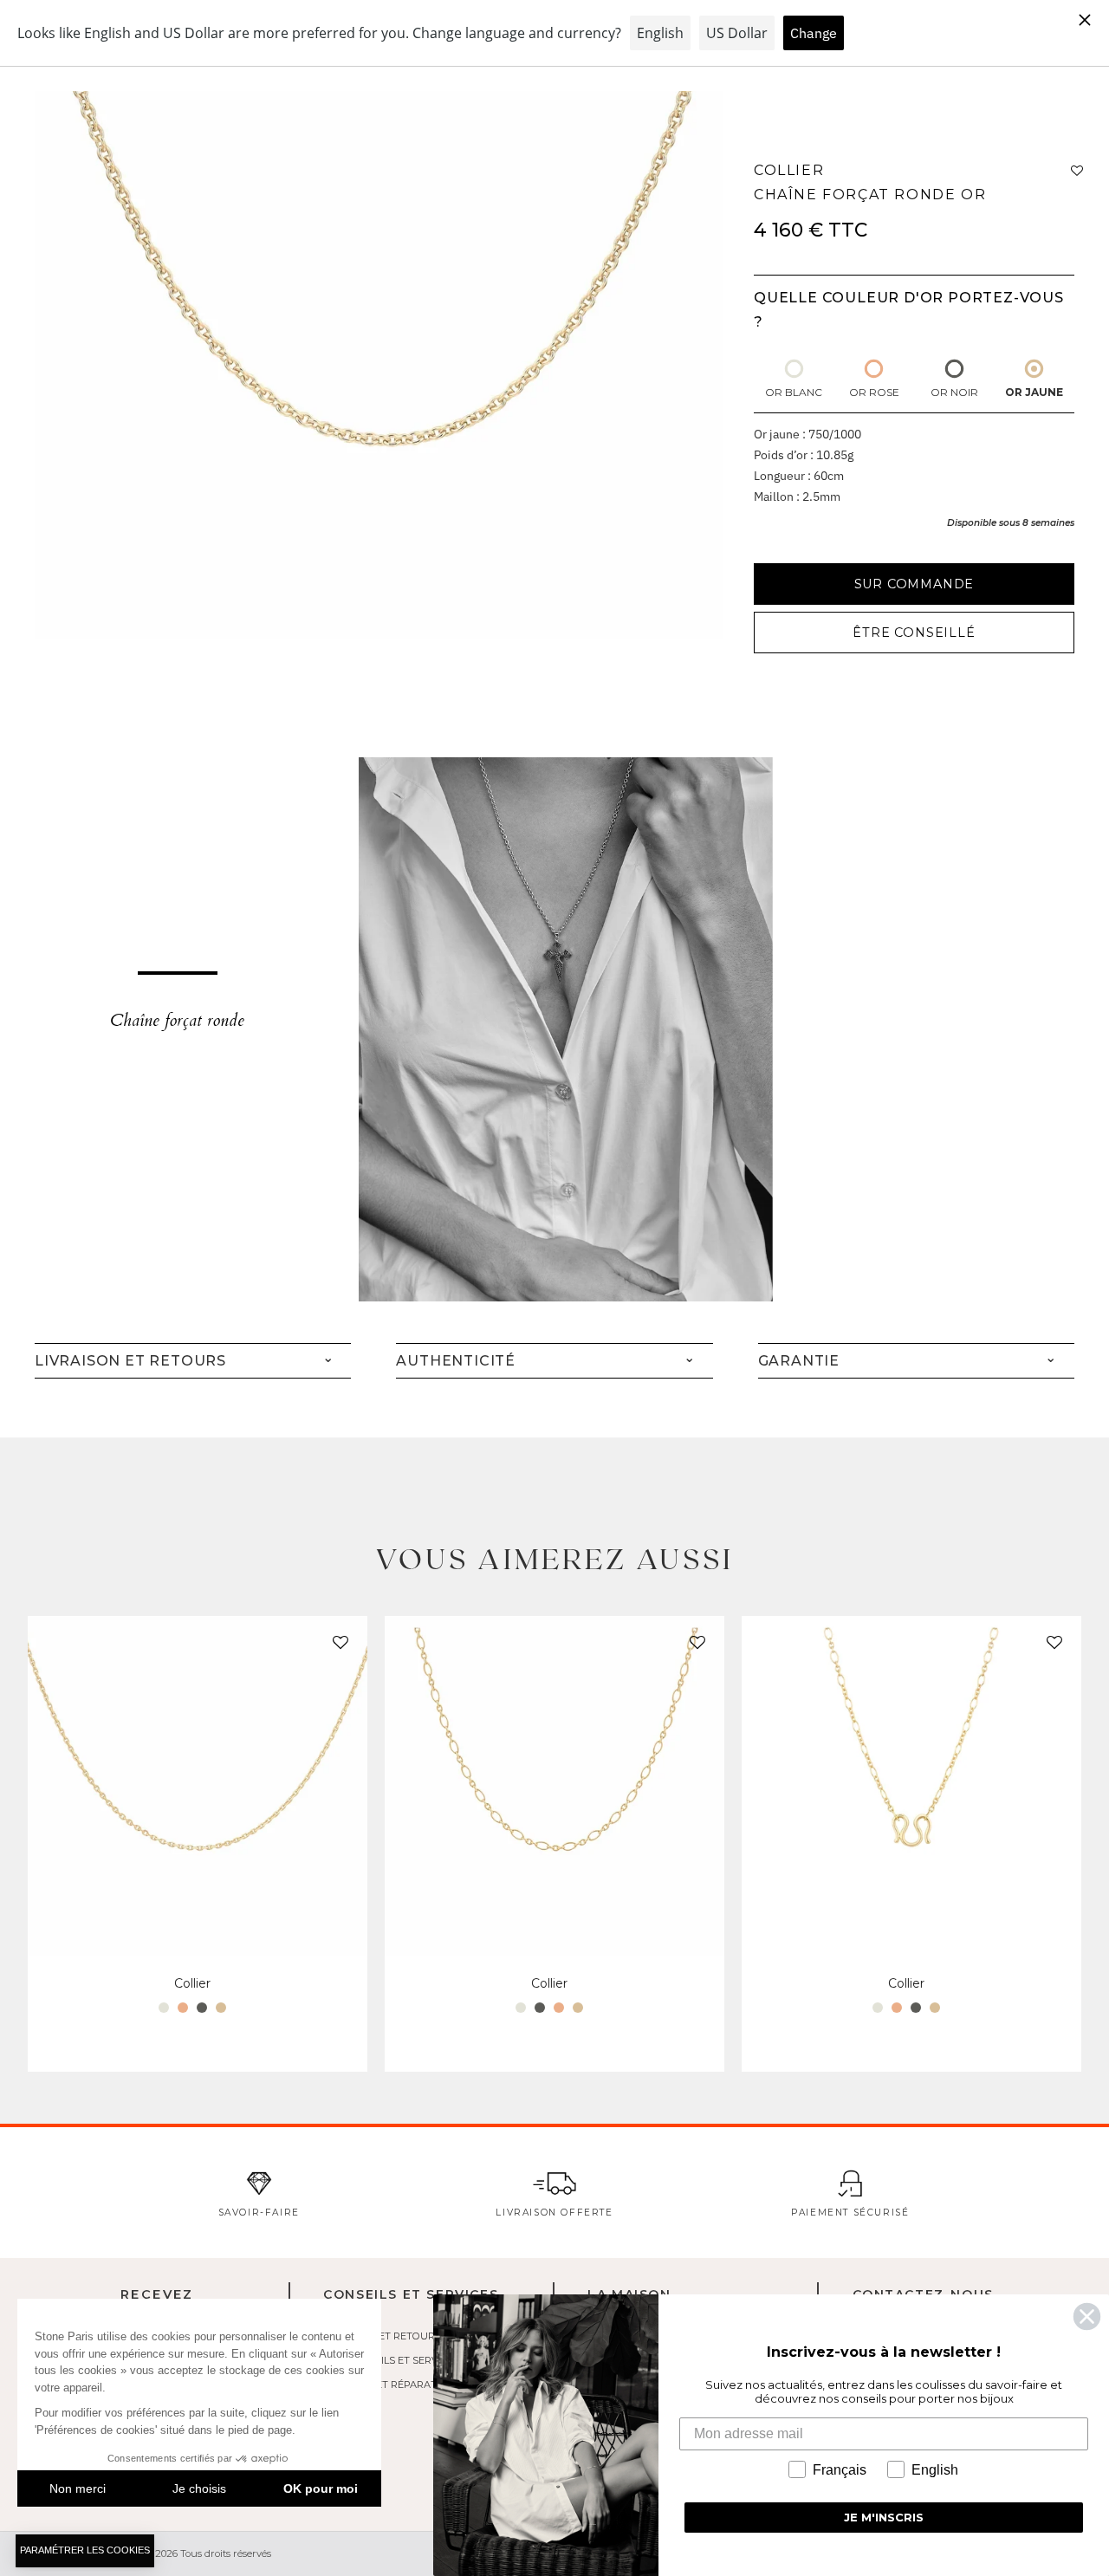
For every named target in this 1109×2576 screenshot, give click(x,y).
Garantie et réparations (392, 2385)
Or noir (954, 392)
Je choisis (199, 2488)
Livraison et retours (382, 2336)
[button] (337, 1646)
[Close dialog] (1087, 2316)
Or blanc (794, 392)
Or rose (874, 392)
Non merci (78, 2488)
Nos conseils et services (391, 2360)
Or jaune (1034, 392)
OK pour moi (321, 2488)
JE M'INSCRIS (884, 2517)
